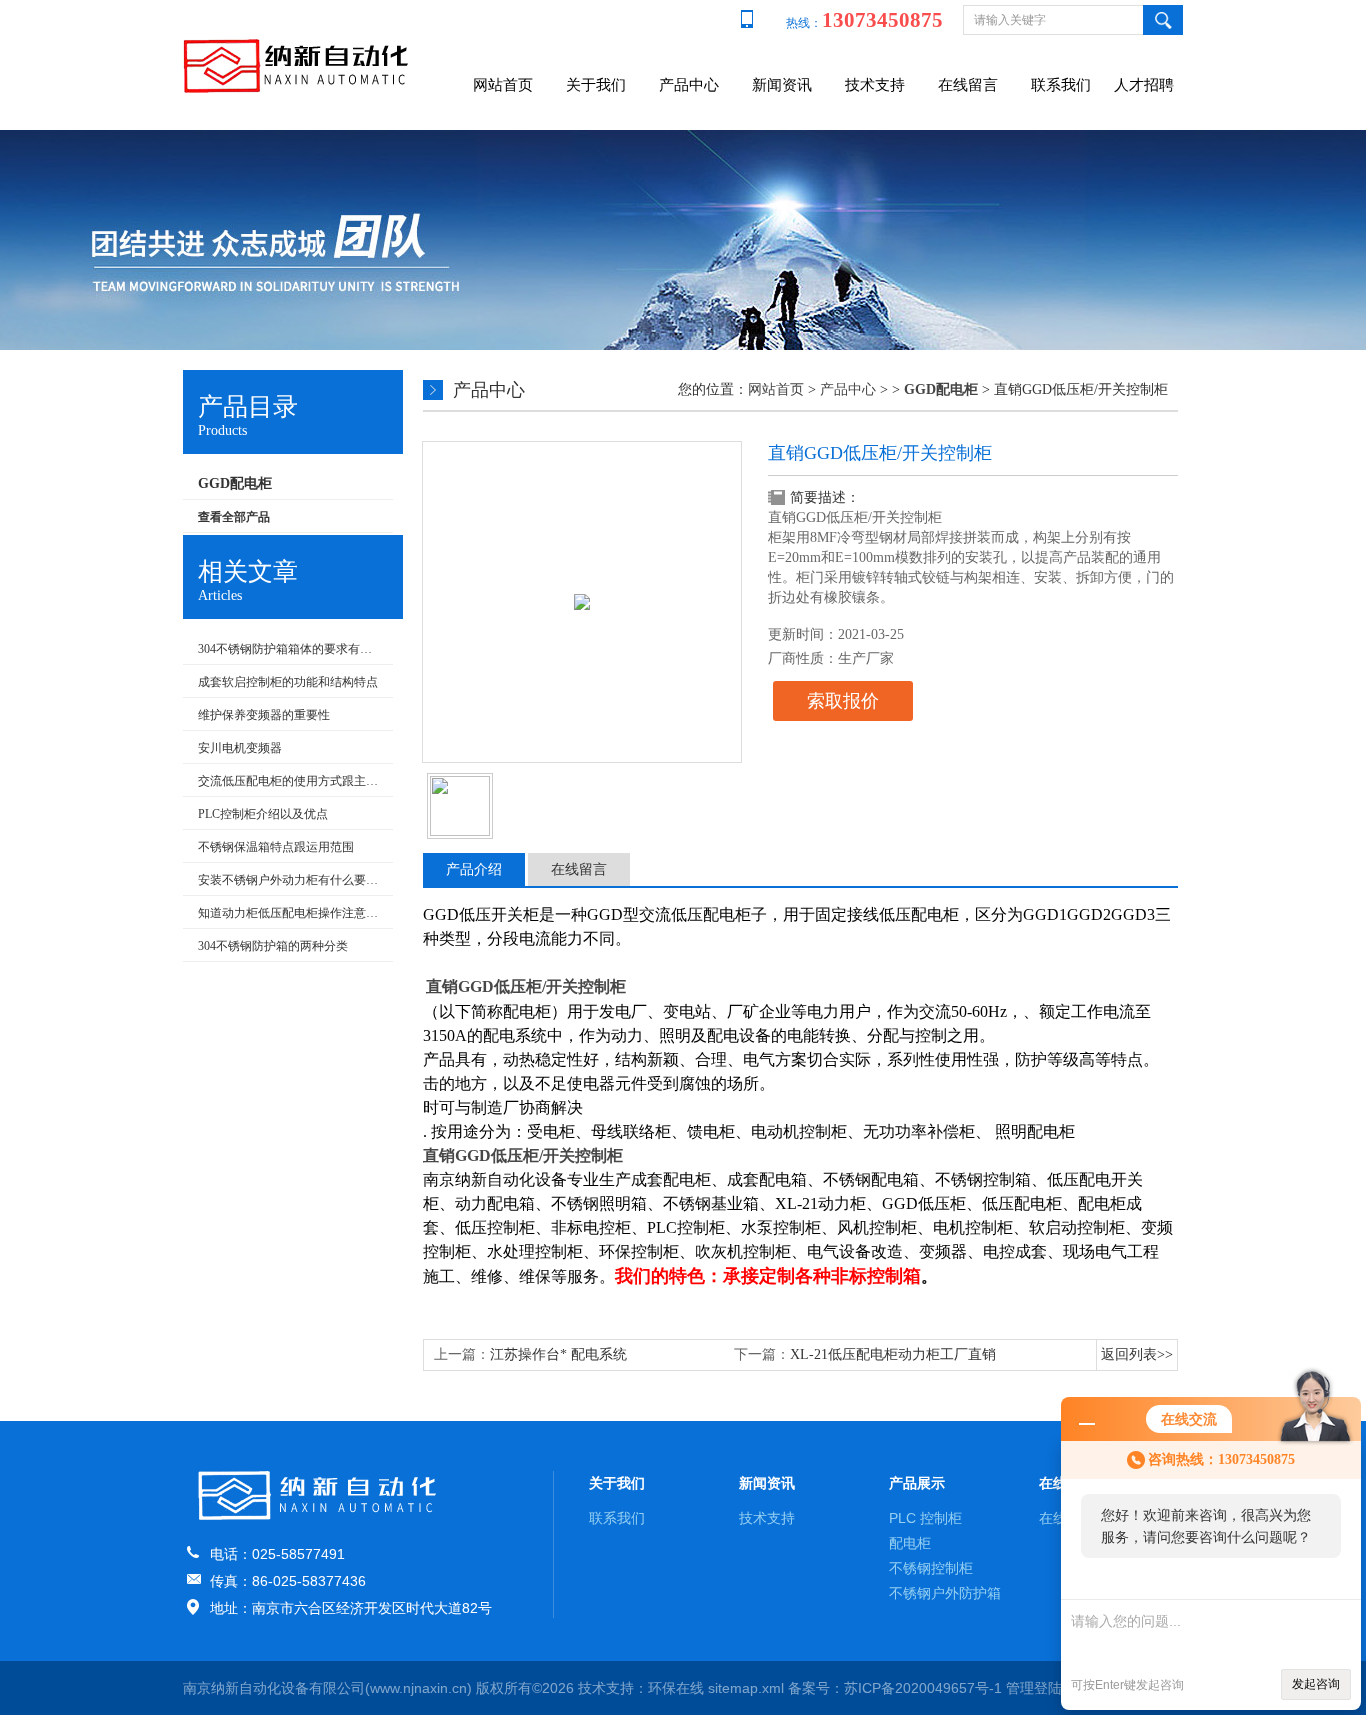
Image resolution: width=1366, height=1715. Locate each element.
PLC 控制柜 (925, 1518)
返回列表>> (1137, 1354)
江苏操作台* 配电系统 (558, 1354)
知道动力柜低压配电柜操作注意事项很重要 (290, 913)
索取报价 (843, 701)
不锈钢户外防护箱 (945, 1593)
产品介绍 (474, 869)
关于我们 (596, 85)
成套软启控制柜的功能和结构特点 (288, 682)
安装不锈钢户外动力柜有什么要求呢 (290, 880)
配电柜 (910, 1543)
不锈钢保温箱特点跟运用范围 (276, 847)
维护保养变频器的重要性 (264, 715)
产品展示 (917, 1483)
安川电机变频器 (240, 748)
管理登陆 (1034, 1688)
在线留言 (968, 85)
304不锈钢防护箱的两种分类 (273, 946)
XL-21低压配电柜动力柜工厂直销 (893, 1354)
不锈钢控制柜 (931, 1568)
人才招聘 (1144, 85)
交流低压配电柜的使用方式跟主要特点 (290, 781)
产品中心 (689, 85)
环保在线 (676, 1688)
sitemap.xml (746, 1688)
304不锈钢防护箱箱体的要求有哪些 (290, 649)
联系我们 (1061, 85)
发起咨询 (1316, 1684)
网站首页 (503, 85)
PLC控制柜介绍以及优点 (263, 814)
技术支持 (875, 85)
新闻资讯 (782, 85)
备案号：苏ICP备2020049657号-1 (895, 1688)
